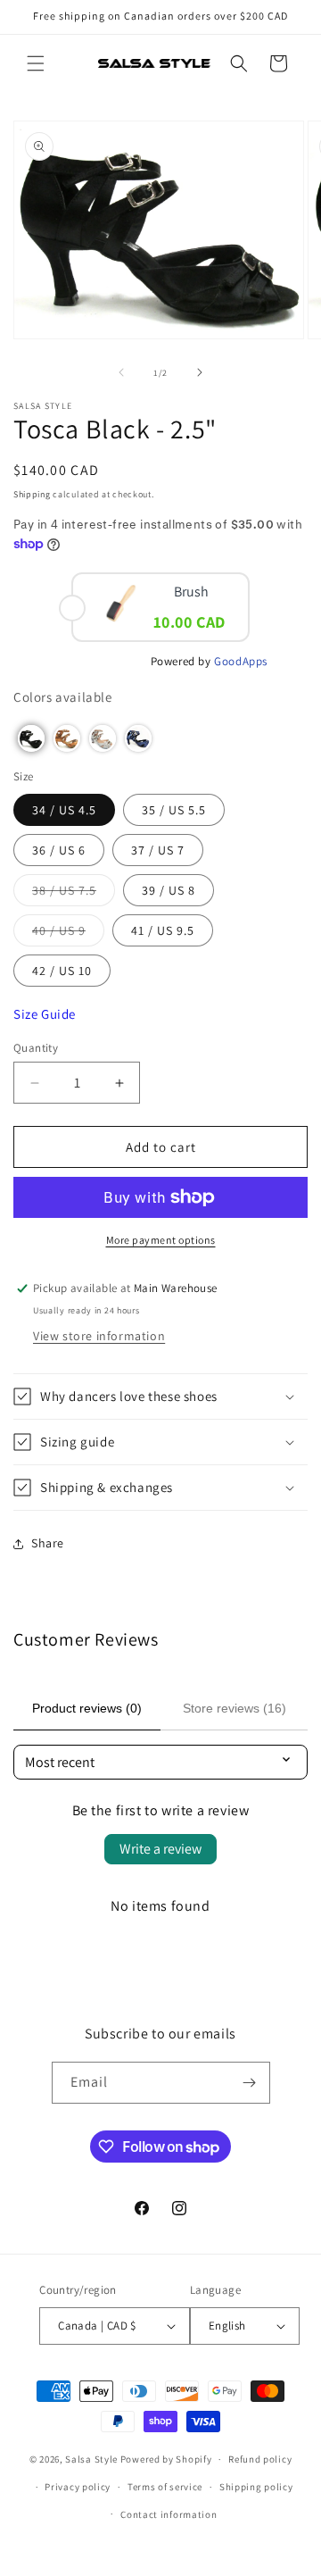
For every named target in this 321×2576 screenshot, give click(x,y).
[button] (36, 63)
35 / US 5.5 (174, 810)
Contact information (169, 2514)
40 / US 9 (68, 934)
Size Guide (45, 1014)
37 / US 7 (158, 850)
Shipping (32, 494)
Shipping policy (256, 2487)
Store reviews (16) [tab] (235, 1708)
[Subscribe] (250, 2083)
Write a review (160, 1849)
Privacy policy (78, 2487)
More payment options (161, 1240)
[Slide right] (200, 372)
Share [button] (48, 1543)
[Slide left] (121, 372)
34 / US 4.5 (64, 810)
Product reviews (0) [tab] (87, 1708)
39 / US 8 (169, 890)
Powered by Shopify (166, 2459)
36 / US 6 (59, 850)
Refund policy (260, 2459)
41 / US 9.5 (163, 930)
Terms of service (165, 2487)
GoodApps (241, 661)
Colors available (63, 697)
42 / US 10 (62, 971)
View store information (99, 1336)
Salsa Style (91, 2459)
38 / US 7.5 (74, 894)
